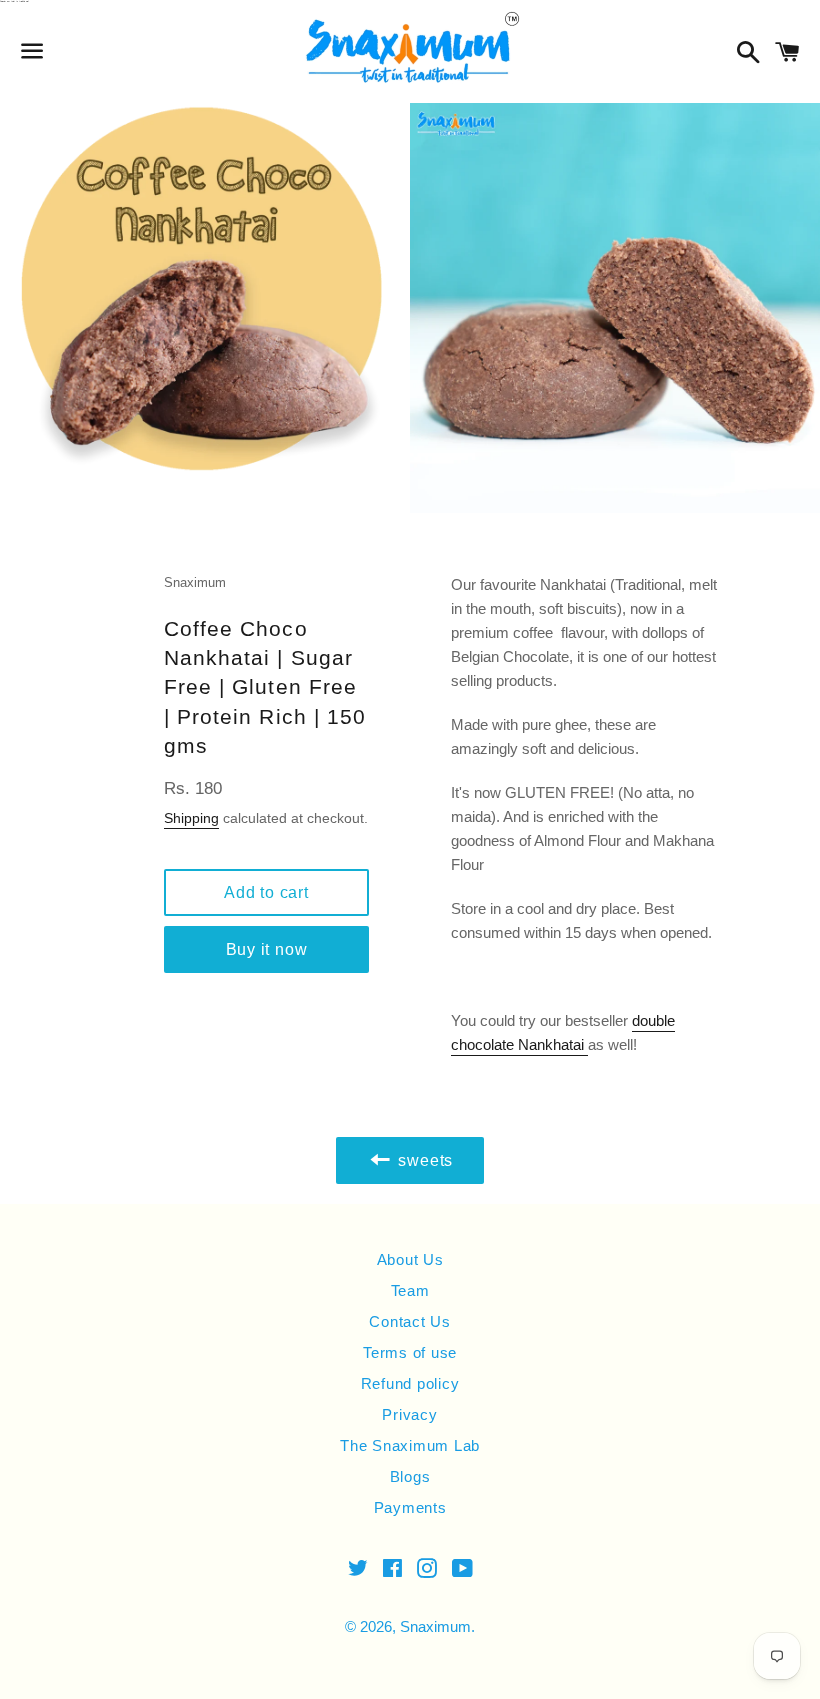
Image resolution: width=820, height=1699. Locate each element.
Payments (410, 1507)
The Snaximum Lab (410, 1445)
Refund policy (410, 1383)
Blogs (410, 1476)
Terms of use (410, 1352)
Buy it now (267, 949)
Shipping (191, 818)
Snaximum (435, 1626)
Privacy (409, 1414)
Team (410, 1290)
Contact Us (410, 1321)
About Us (410, 1259)
